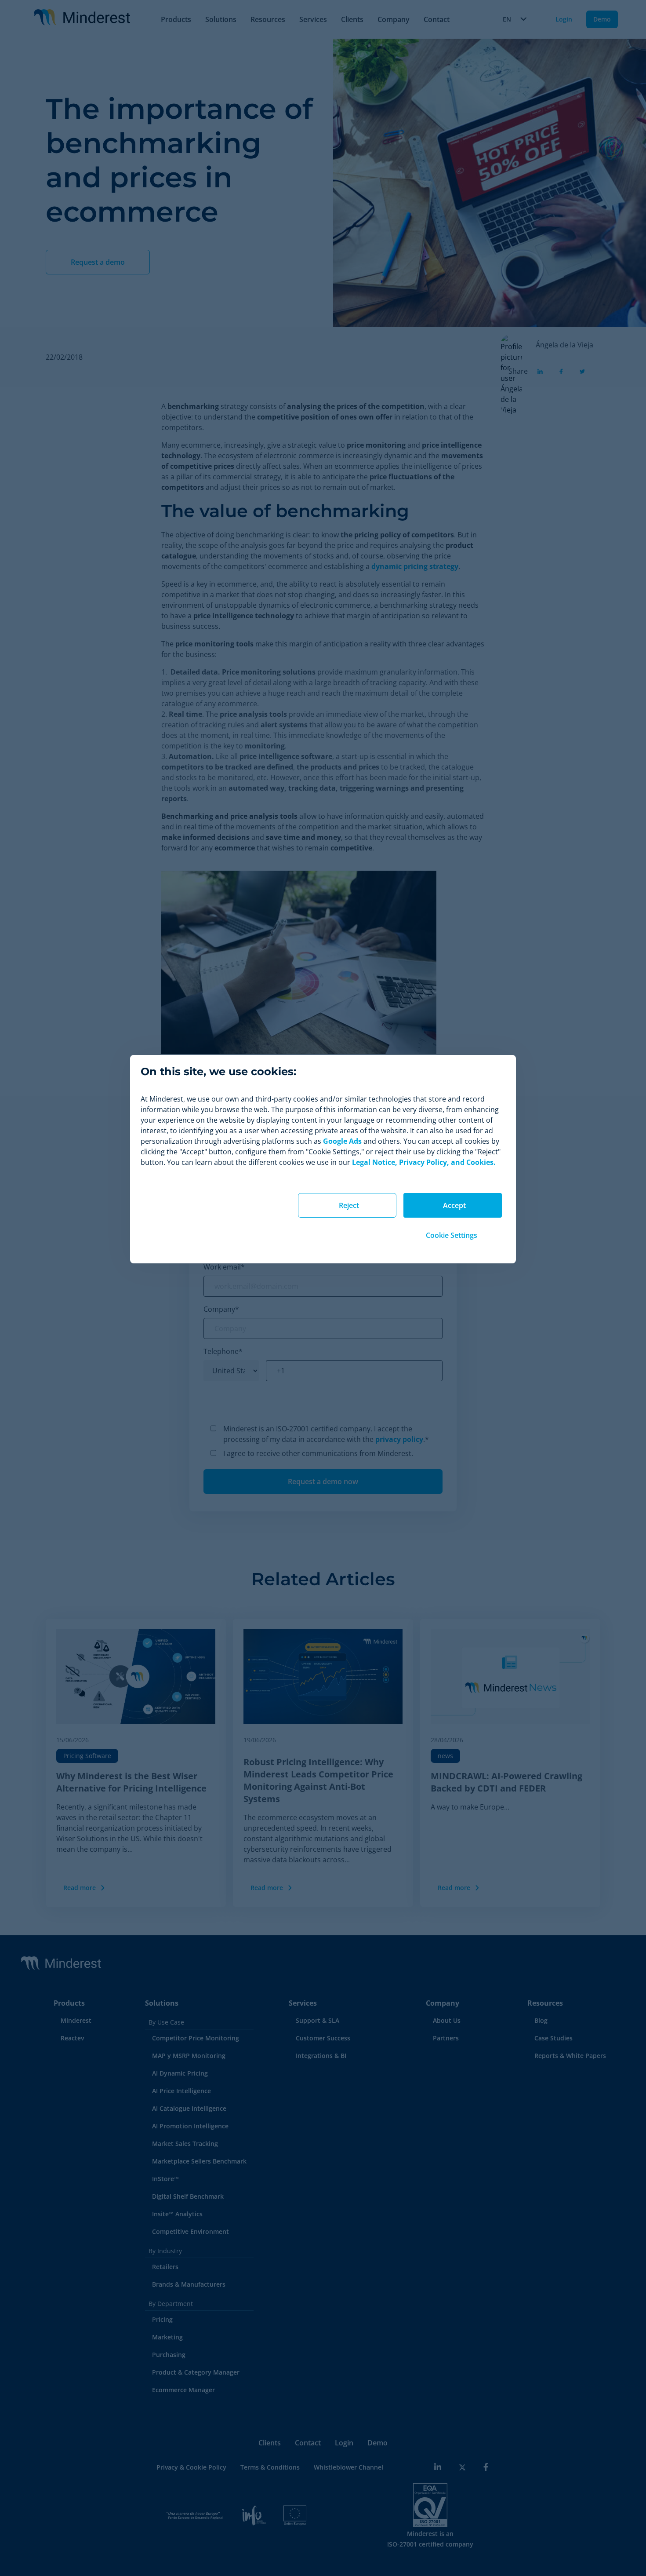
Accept (454, 1205)
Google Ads (342, 1141)
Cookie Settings (452, 1235)
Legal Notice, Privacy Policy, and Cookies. (424, 1162)
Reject (349, 1205)
